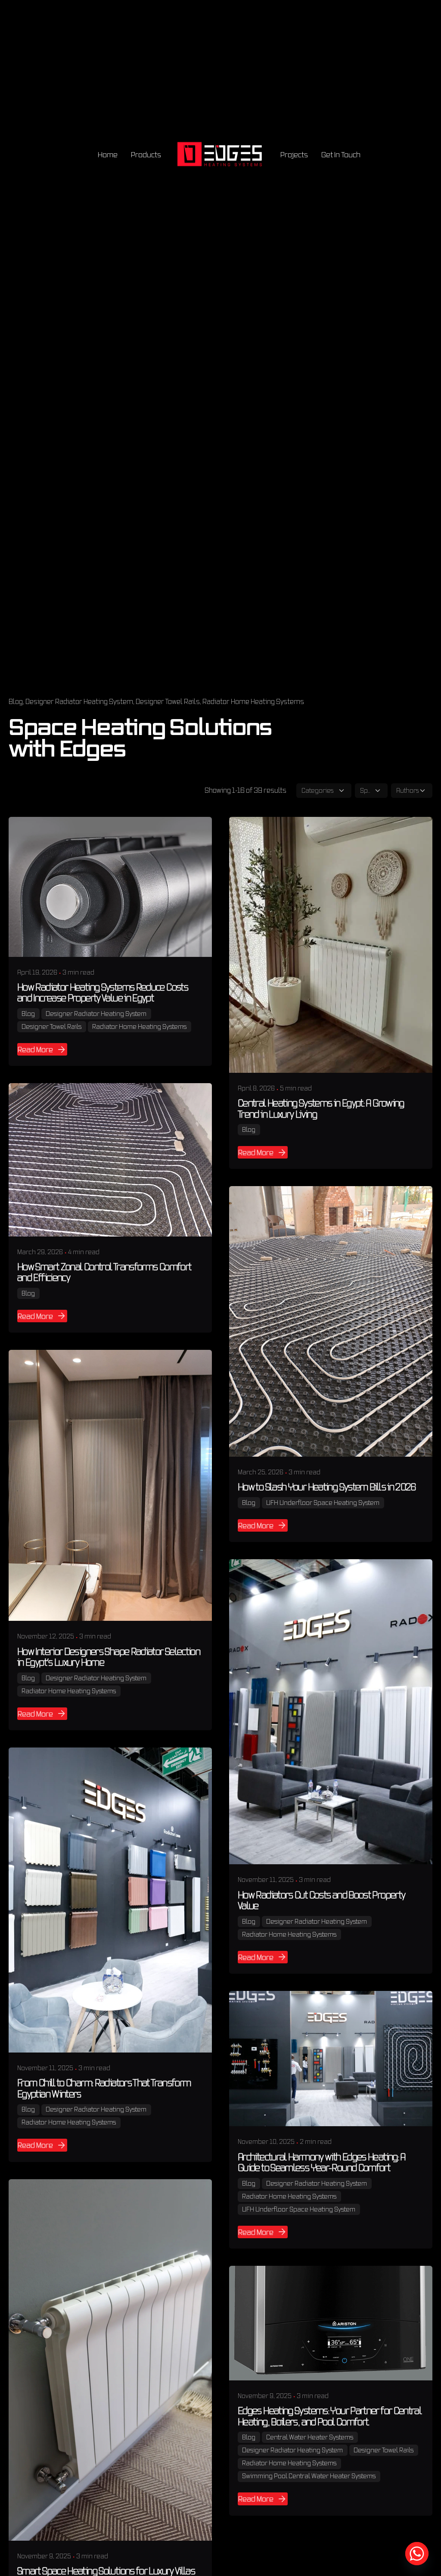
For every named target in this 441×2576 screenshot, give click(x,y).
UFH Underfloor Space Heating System (323, 1503)
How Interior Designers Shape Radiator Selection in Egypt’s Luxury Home (109, 1657)
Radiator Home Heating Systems (253, 701)
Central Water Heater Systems (310, 2437)
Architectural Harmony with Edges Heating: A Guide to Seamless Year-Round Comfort (322, 2162)
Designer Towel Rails (168, 701)
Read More (35, 1049)
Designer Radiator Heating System (79, 701)
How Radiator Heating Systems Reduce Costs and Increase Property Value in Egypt (103, 992)
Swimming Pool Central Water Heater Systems (309, 2476)
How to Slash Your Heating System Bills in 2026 (327, 1487)
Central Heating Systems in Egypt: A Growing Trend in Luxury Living (321, 1108)
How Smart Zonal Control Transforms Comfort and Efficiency (104, 1272)
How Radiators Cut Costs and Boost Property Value (321, 1900)
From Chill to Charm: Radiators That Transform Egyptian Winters (104, 2088)
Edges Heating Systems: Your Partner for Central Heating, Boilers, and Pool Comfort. (330, 2416)
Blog (16, 701)
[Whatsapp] (417, 2554)
